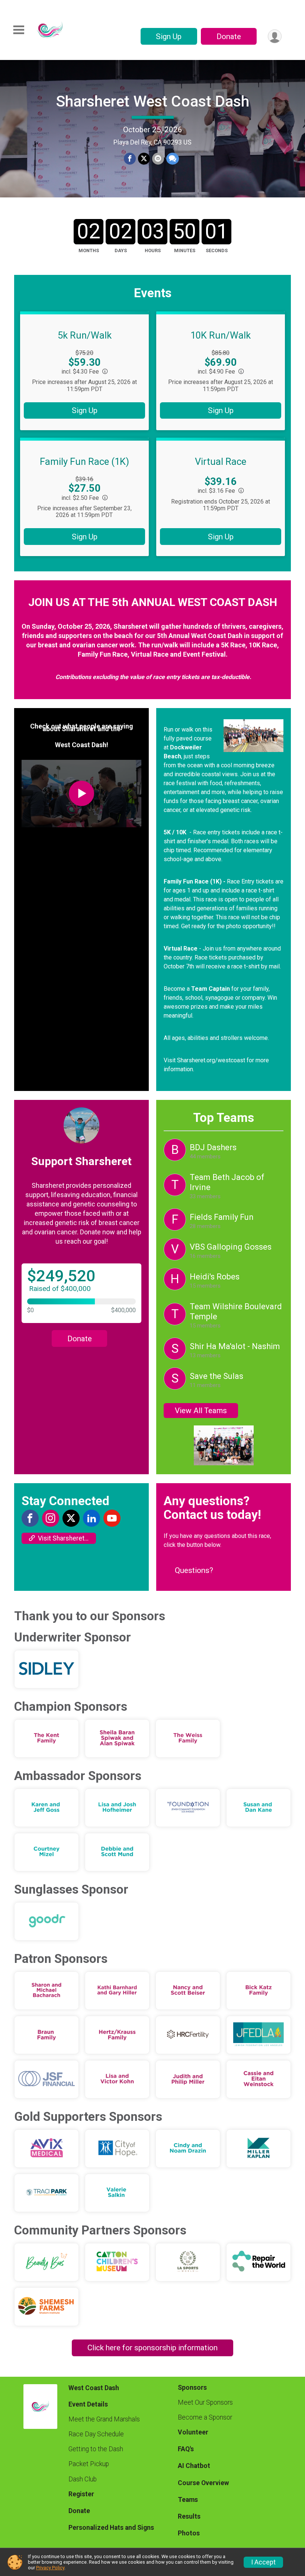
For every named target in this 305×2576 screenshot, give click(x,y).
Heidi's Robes (215, 1277)
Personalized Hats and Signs (111, 2528)
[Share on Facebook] (130, 159)
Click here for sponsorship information (152, 2348)
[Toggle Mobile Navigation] (19, 30)
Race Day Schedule (96, 2434)
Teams (188, 2500)
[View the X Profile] (71, 1518)
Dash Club (83, 2479)
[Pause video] (18, 179)
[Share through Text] (173, 159)
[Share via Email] (158, 159)
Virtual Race (221, 461)
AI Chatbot (194, 2466)
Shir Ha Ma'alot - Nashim (235, 1346)
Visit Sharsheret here (67, 1538)
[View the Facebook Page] (30, 1518)
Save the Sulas (216, 1376)
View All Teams (201, 1411)
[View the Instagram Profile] (51, 1518)
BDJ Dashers (213, 1147)
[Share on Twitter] (144, 159)
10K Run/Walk (221, 335)
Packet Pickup (89, 2464)
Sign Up (169, 37)
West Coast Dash (94, 2388)
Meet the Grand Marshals (104, 2419)
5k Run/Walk (85, 335)
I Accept (263, 2562)
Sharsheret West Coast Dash (153, 101)
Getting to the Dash (96, 2449)
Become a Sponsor (205, 2417)
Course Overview (203, 2483)
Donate (229, 37)
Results (189, 2516)
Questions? (194, 1570)
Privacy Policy (50, 2568)
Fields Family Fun (222, 1217)
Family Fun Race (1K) (84, 461)
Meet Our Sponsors (205, 2402)
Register (81, 2494)
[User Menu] (275, 36)
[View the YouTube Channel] (112, 1518)
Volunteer (193, 2432)
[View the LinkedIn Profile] (91, 1518)
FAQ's (186, 2449)
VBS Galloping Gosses (231, 1247)
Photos (189, 2533)
